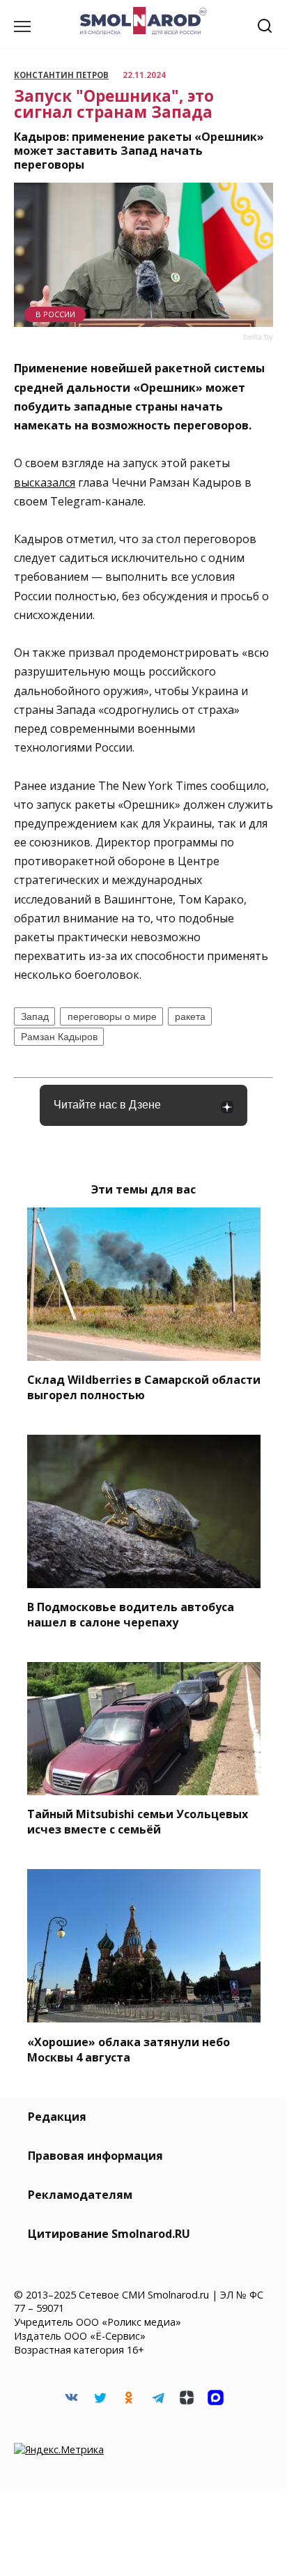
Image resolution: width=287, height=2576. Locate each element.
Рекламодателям (80, 2195)
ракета (190, 1016)
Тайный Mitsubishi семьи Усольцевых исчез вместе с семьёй (138, 1822)
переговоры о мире (112, 1016)
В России (55, 314)
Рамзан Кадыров (59, 1037)
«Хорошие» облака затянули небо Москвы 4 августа (129, 2049)
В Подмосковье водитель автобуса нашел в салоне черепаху (131, 1615)
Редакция (57, 2117)
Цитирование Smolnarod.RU (109, 2234)
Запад (35, 1016)
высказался (45, 482)
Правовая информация (95, 2156)
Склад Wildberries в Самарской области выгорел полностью (144, 1387)
